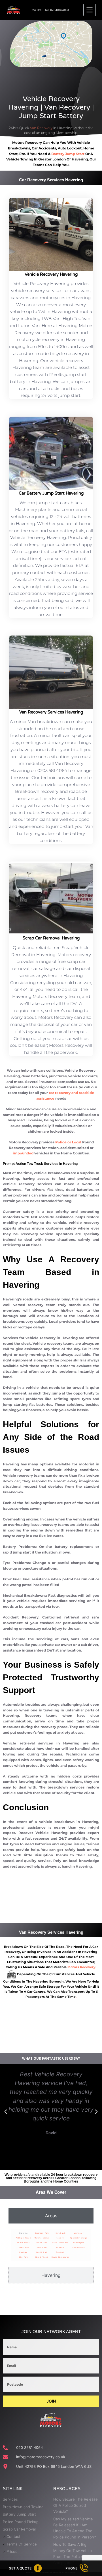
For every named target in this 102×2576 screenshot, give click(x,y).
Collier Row (24, 2247)
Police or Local (68, 1142)
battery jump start (68, 154)
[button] (6, 2112)
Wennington (79, 2243)
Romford (60, 2252)
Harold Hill (42, 2247)
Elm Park (24, 2257)
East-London (79, 2247)
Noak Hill (60, 2238)
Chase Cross (24, 2243)
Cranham (23, 2252)
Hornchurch (60, 2233)
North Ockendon (60, 2243)
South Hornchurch (60, 2257)
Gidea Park (42, 2243)
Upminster (79, 2233)
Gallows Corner (42, 2238)
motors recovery (81, 1967)
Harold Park (42, 2252)
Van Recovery (41, 128)
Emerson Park (42, 2233)
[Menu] (90, 10)
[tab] (51, 2216)
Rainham (60, 2247)
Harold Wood (42, 2257)
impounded (23, 1153)
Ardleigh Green (23, 2238)
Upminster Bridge (79, 2238)
